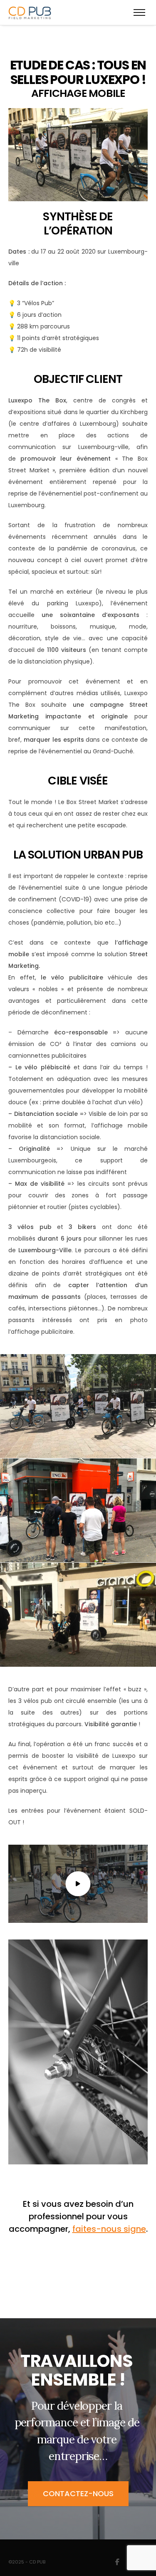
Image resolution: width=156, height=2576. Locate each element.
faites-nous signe (109, 2229)
